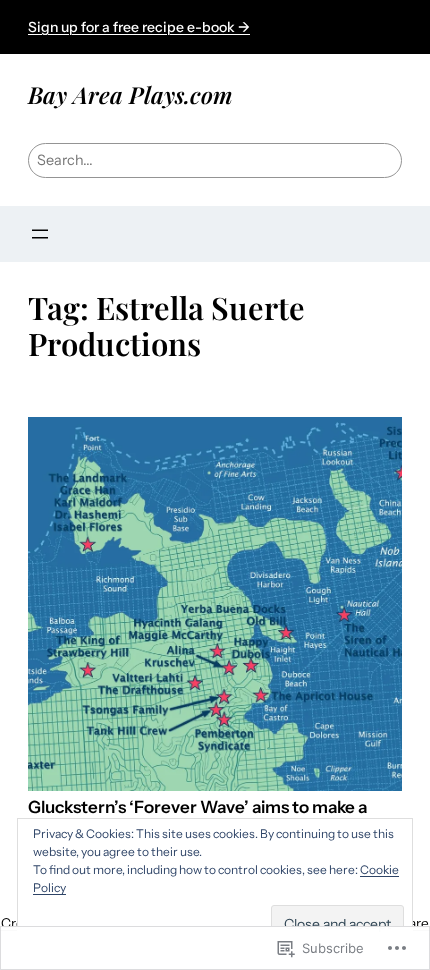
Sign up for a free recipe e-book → (139, 27)
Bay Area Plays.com (130, 94)
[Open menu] (40, 234)
